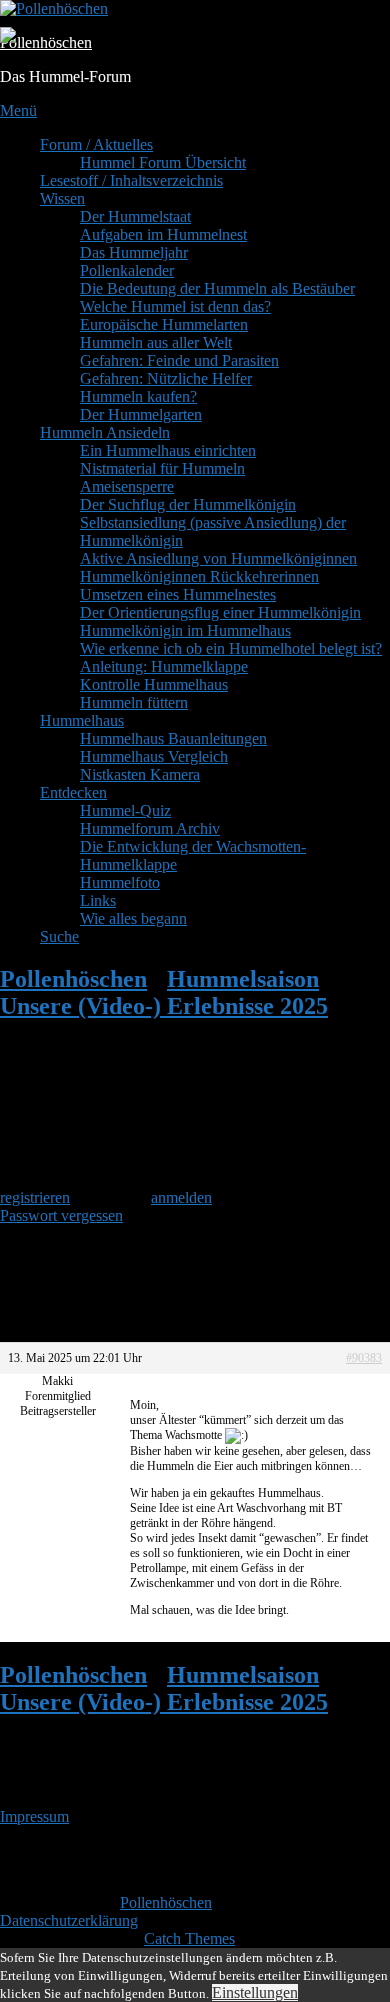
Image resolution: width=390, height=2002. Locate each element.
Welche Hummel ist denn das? (175, 306)
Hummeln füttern (134, 702)
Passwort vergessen (61, 1215)
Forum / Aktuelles (96, 144)
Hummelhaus (82, 720)
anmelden (181, 1197)
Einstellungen (255, 1992)
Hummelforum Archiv (150, 828)
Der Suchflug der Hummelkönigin (188, 504)
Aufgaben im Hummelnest (163, 234)
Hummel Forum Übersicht (163, 162)
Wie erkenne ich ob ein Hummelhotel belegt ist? (231, 648)
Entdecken (73, 792)
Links (98, 900)
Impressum (34, 1816)
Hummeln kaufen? (138, 396)
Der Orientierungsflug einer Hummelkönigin (220, 612)
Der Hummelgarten (141, 414)
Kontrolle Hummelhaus (154, 684)
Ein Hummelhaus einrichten (168, 450)
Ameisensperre (127, 486)
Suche (59, 936)
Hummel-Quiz (125, 810)
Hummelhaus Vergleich (154, 756)
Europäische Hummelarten (164, 324)
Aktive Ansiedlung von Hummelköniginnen (218, 558)
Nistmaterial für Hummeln (162, 468)
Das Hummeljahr (134, 252)
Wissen (62, 198)
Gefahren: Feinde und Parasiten (179, 360)
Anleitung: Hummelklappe (164, 666)
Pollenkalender (127, 270)
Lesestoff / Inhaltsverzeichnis (131, 180)
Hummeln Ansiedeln (105, 432)
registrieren (35, 1197)
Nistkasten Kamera (140, 774)
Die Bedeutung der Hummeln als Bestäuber (217, 288)
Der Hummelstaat (135, 216)
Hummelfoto (120, 882)
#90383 (364, 1358)
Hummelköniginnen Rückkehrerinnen (199, 576)
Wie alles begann (133, 918)
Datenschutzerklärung (69, 1920)
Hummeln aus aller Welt (156, 342)
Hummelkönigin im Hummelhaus (185, 630)
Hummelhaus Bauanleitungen (173, 738)
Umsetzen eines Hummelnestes (178, 594)
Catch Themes (189, 1938)
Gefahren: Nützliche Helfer (166, 378)
